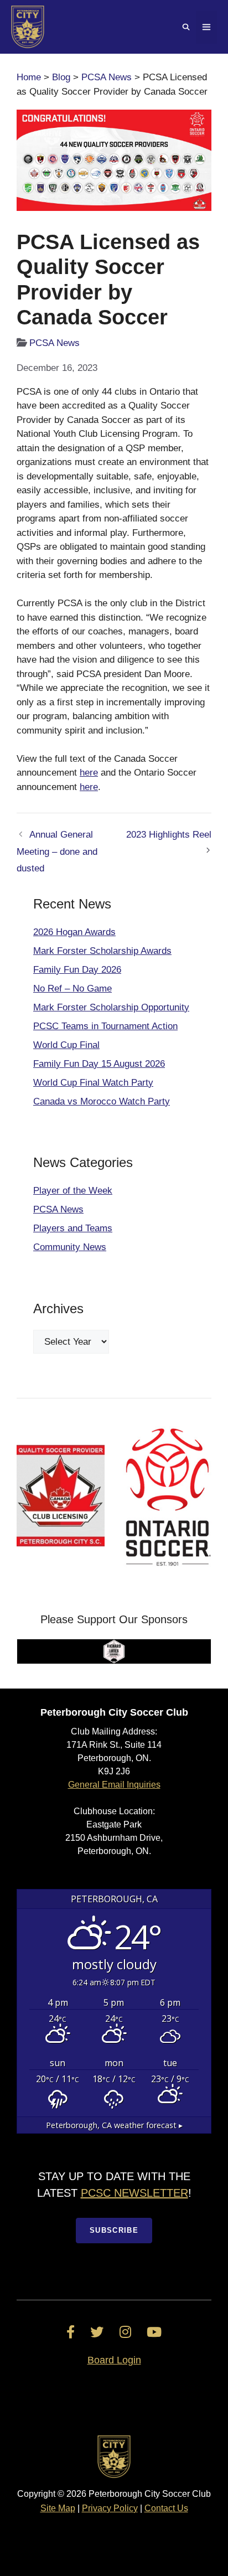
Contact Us (166, 2508)
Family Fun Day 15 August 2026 (99, 1064)
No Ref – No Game (72, 988)
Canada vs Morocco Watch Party (102, 1101)
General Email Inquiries (114, 1785)
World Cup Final (66, 1045)
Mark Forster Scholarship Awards (102, 951)
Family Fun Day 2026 (77, 970)
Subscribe (114, 2230)
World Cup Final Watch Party (93, 1083)
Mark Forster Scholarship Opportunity (111, 1007)
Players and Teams (73, 1228)
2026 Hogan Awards (74, 932)
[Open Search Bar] (186, 27)
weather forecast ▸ (114, 2125)
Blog (61, 77)
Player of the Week (73, 1191)
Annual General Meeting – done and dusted (57, 851)
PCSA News (107, 77)
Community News (70, 1247)
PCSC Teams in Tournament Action (105, 1026)
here (89, 773)
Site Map (58, 2508)
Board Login (114, 2360)
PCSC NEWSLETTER (134, 2193)
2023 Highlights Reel (169, 835)
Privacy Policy (110, 2508)
